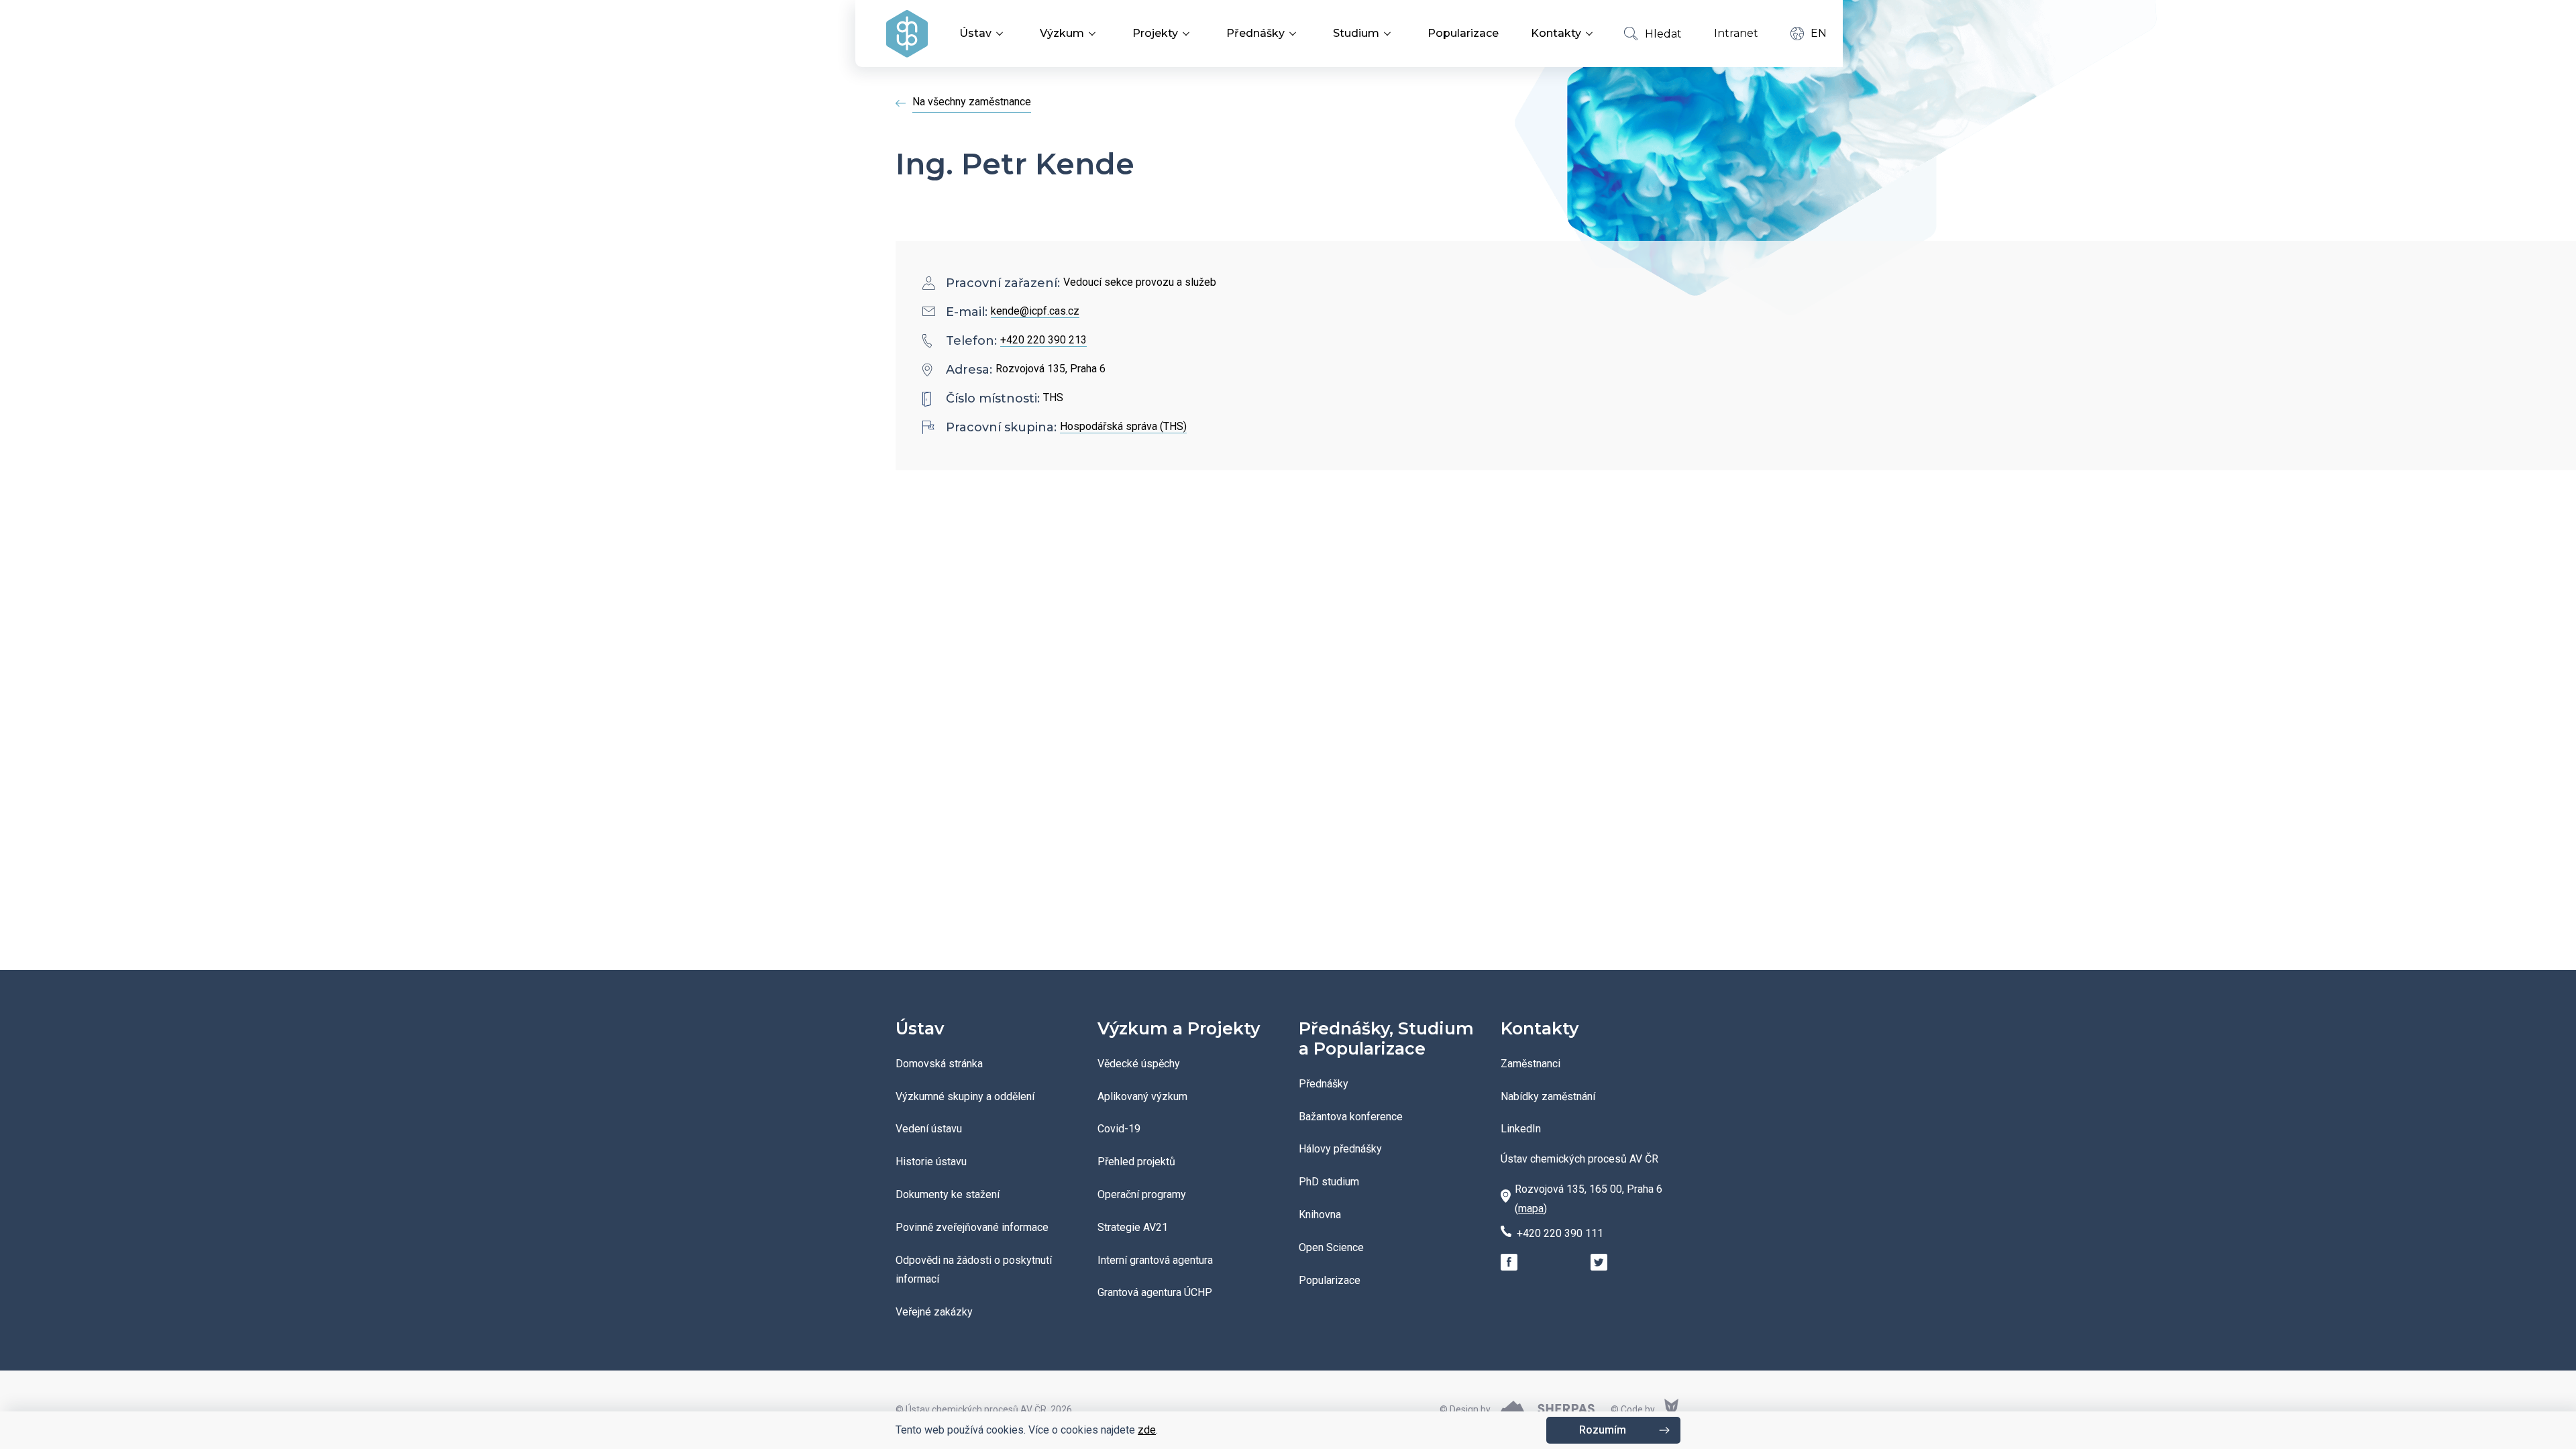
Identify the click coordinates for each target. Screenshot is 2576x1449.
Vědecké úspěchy (1139, 1064)
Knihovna (1320, 1215)
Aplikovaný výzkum (1142, 1096)
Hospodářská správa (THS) (1123, 426)
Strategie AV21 (1133, 1227)
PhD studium (1329, 1182)
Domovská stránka (939, 1064)
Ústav (975, 33)
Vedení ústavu (929, 1129)
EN (1819, 33)
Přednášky (1255, 33)
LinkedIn (1521, 1129)
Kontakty (1556, 33)
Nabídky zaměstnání (1548, 1096)
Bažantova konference (1351, 1117)
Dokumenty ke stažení (948, 1194)
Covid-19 (1119, 1129)
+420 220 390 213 (1043, 340)
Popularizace (1463, 33)
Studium (1356, 33)
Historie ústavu (931, 1162)
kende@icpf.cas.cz (1035, 311)
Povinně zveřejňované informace (972, 1227)
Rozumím (1603, 1430)
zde (1147, 1430)
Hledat (1663, 34)
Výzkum (1062, 33)
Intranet (1736, 33)
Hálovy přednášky (1340, 1149)
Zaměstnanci (1531, 1064)
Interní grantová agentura (1155, 1260)
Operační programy (1142, 1194)
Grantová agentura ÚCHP (1155, 1292)
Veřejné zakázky (934, 1312)
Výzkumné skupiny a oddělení (965, 1096)
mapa (1531, 1209)
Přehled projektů (1136, 1162)
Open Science (1331, 1247)
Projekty (1155, 33)
